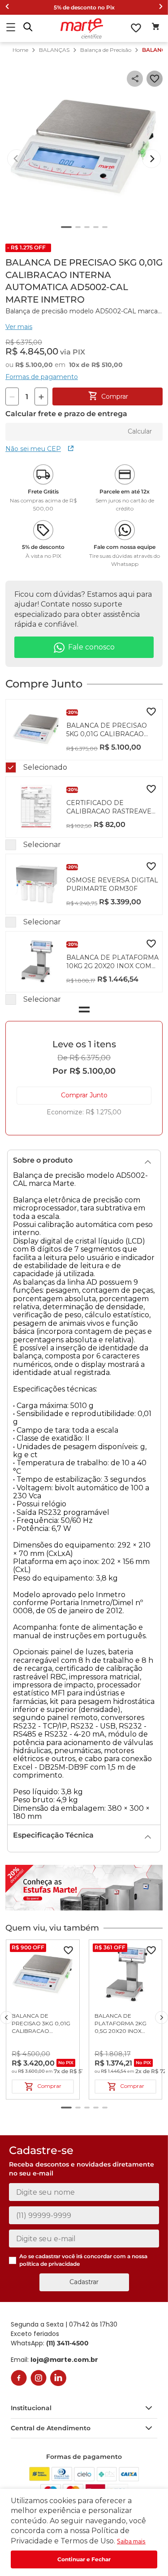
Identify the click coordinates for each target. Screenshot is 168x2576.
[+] (41, 397)
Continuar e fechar (84, 2559)
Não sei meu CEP (33, 449)
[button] (28, 28)
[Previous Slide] (7, 7)
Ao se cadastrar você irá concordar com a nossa (83, 2260)
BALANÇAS (54, 50)
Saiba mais (131, 2541)
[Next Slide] (161, 7)
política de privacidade (50, 2264)
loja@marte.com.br (64, 2360)
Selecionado (45, 767)
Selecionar (42, 845)
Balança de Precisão (106, 50)
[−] (12, 397)
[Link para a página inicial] (20, 50)
